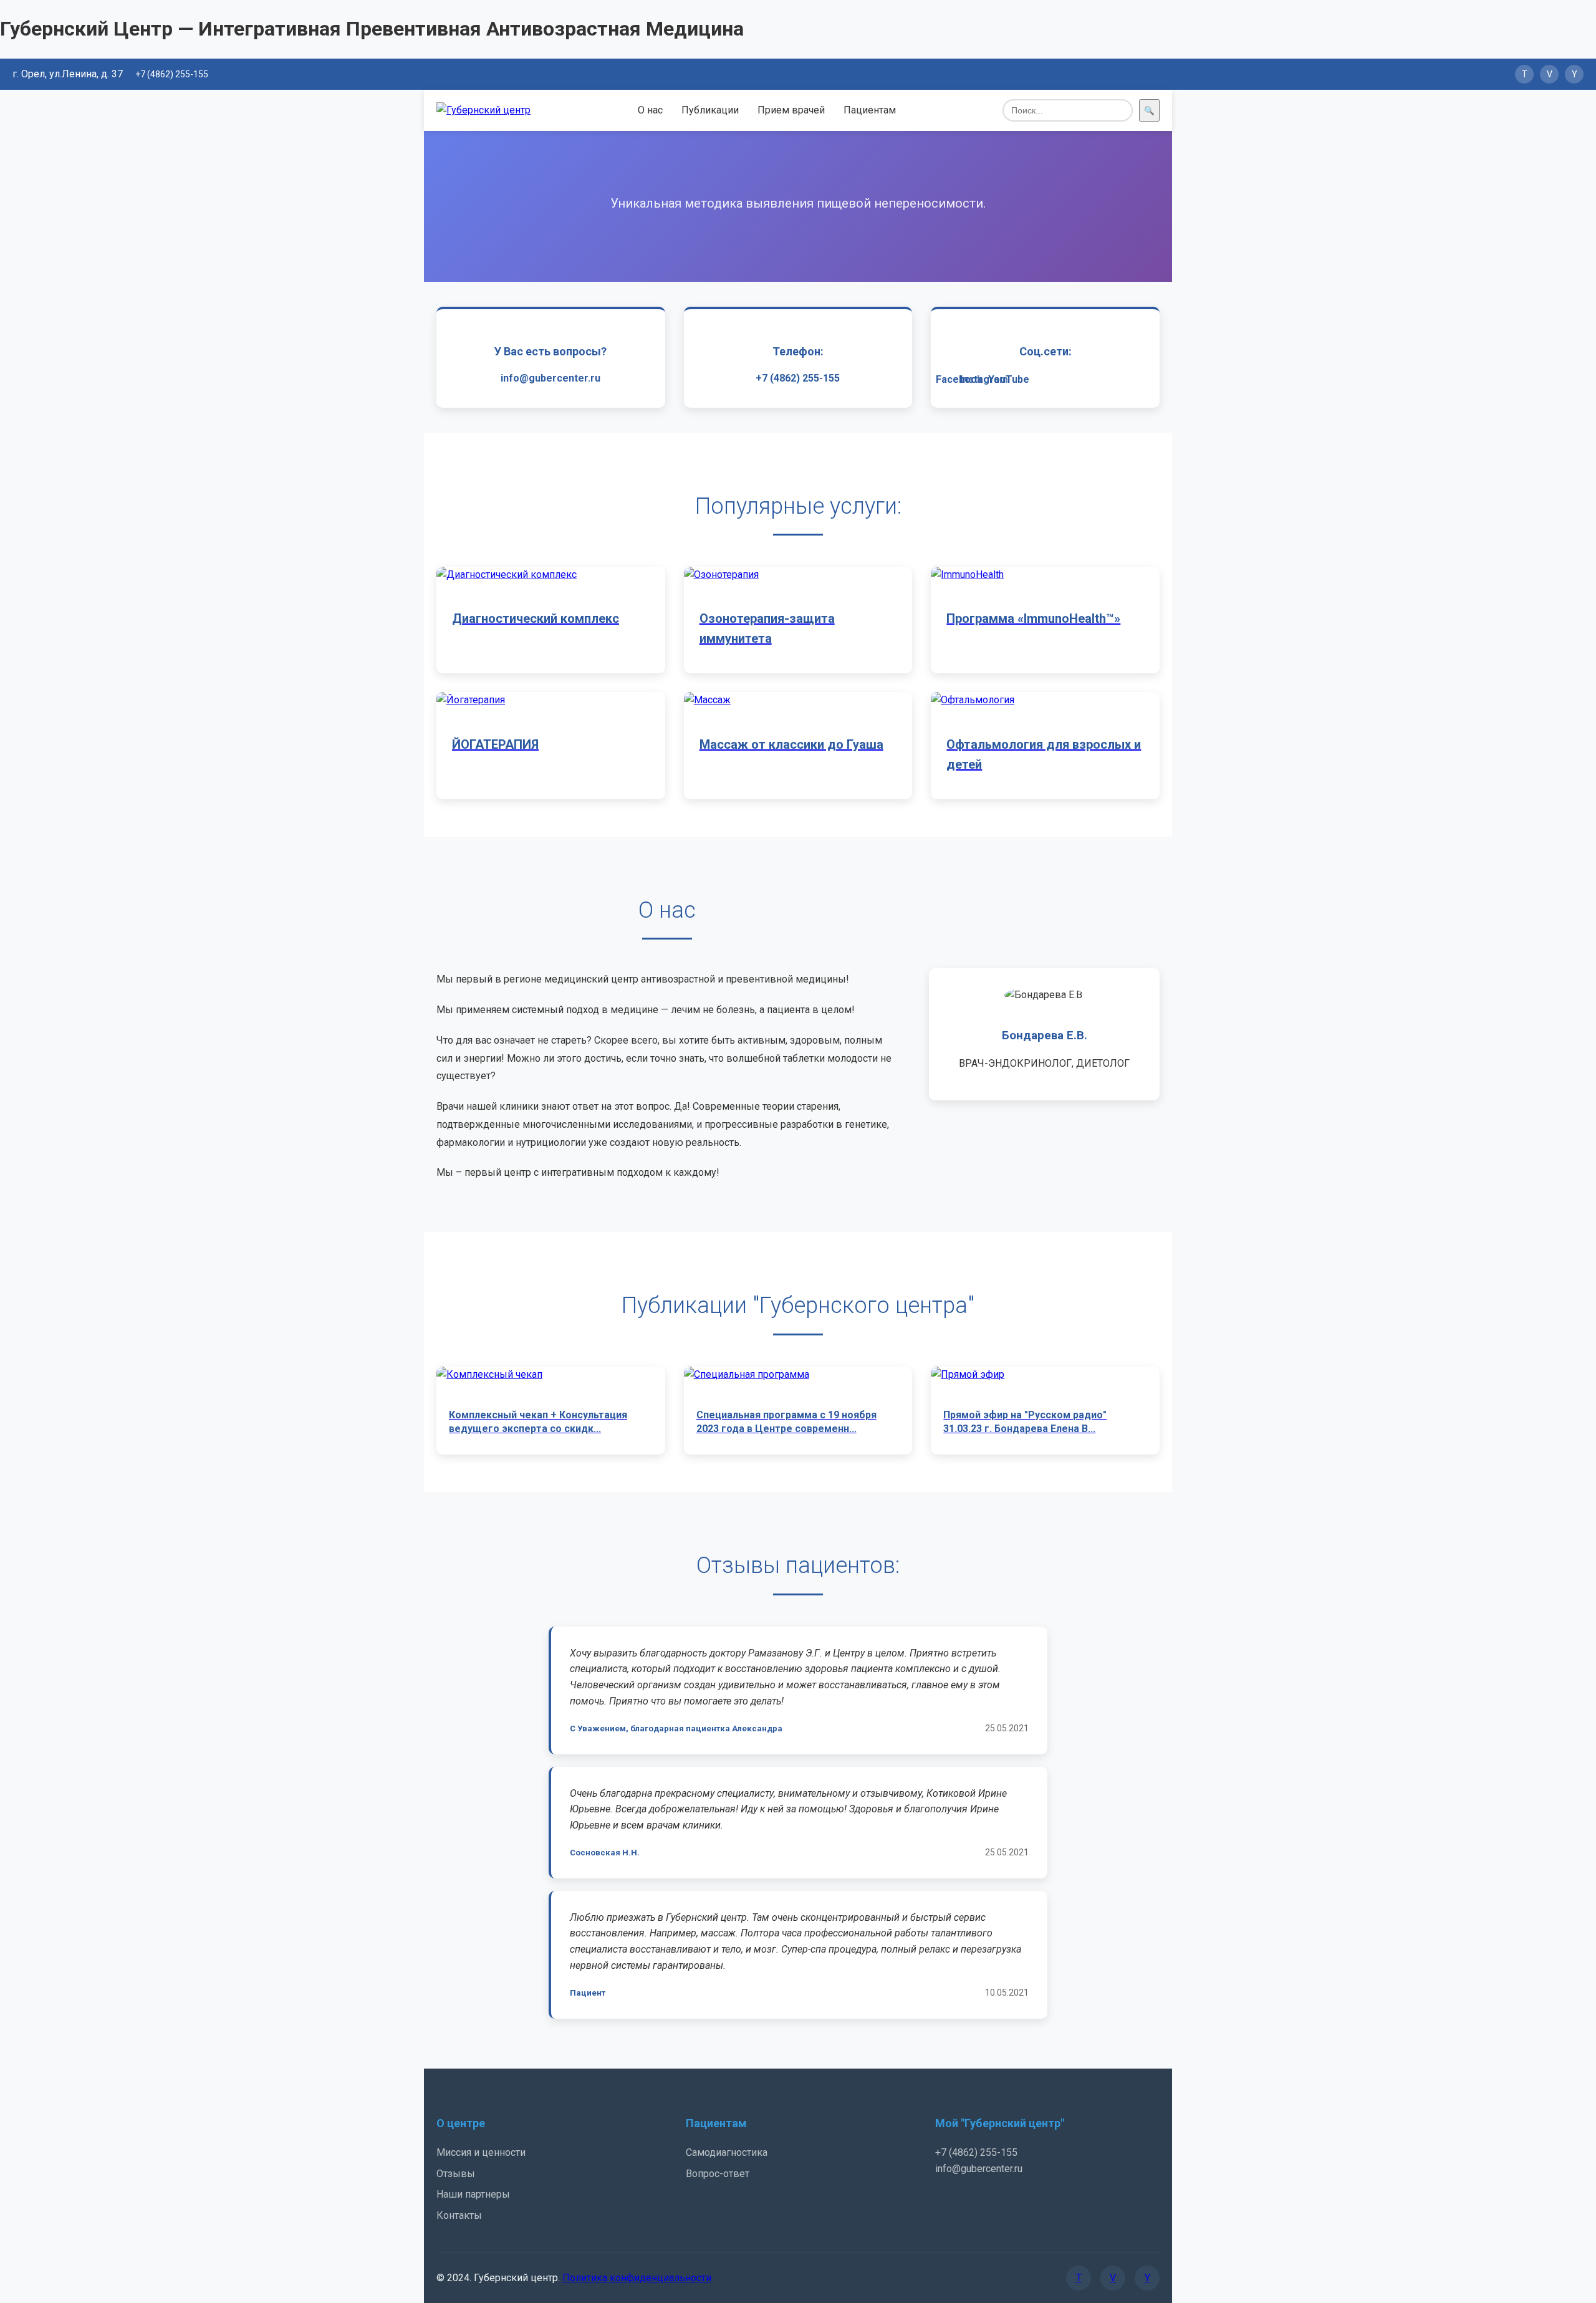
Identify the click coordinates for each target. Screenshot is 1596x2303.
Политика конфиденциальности (637, 2278)
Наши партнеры (473, 2194)
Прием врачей (791, 110)
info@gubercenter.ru (550, 378)
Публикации (710, 110)
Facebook (959, 379)
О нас (650, 110)
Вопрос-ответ (718, 2174)
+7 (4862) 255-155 (172, 74)
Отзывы (456, 2174)
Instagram (984, 379)
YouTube (1009, 379)
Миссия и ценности (481, 2152)
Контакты (459, 2215)
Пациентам (870, 110)
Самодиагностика (727, 2152)
